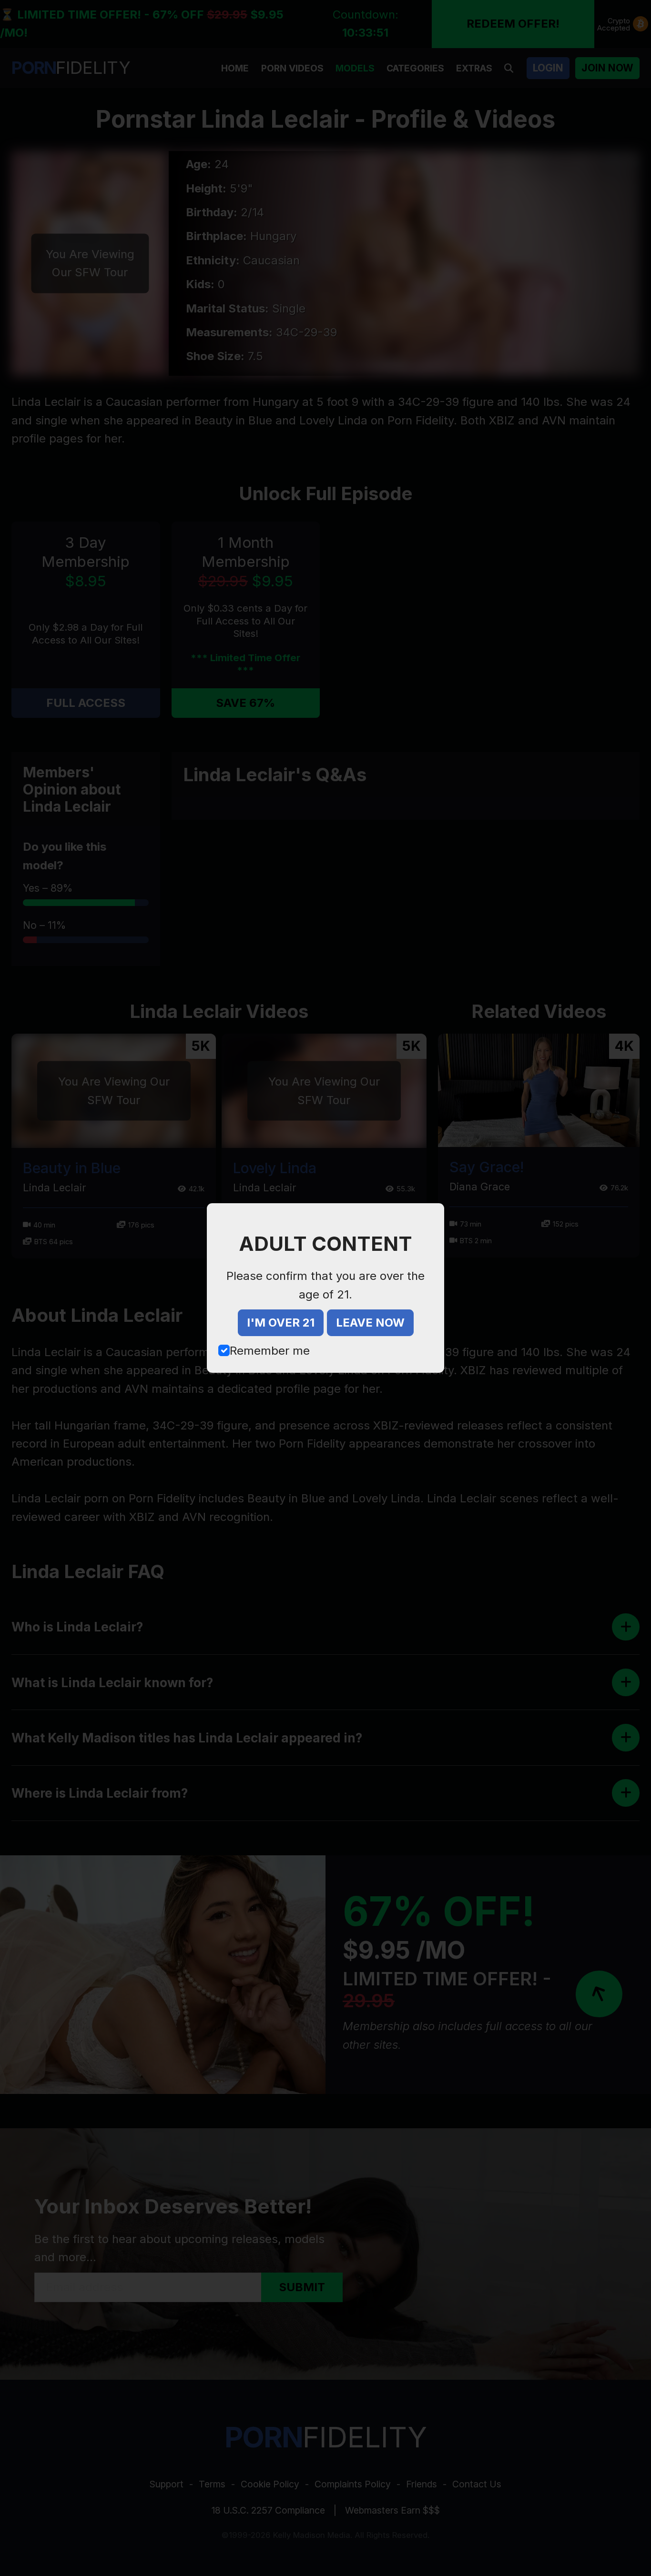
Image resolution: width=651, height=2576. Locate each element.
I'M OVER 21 (281, 1323)
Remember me (270, 1351)
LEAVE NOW (370, 1323)
